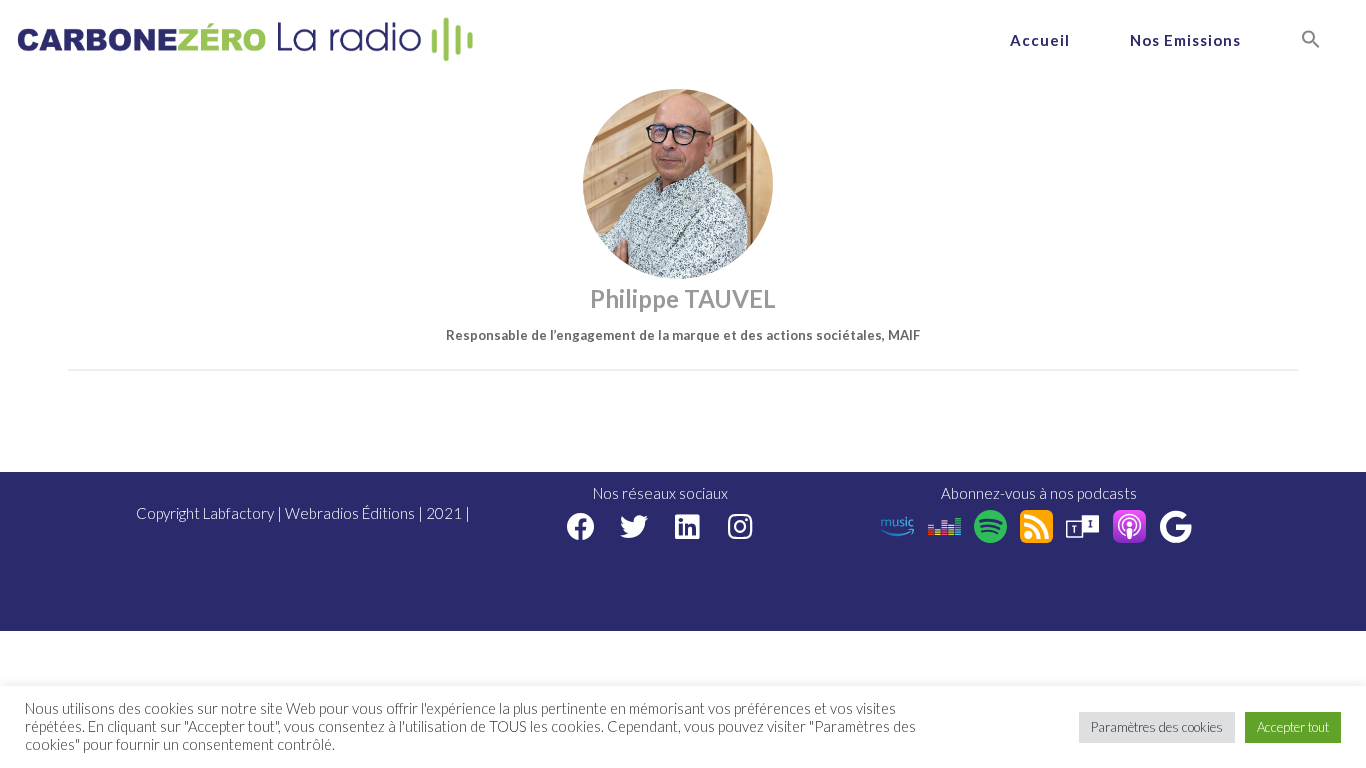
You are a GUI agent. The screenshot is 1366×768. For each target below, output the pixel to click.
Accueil (1040, 40)
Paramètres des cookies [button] (1157, 727)
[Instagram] (740, 526)
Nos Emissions (1185, 40)
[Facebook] (581, 526)
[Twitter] (634, 526)
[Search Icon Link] (1311, 40)
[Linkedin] (687, 526)
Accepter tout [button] (1293, 727)
